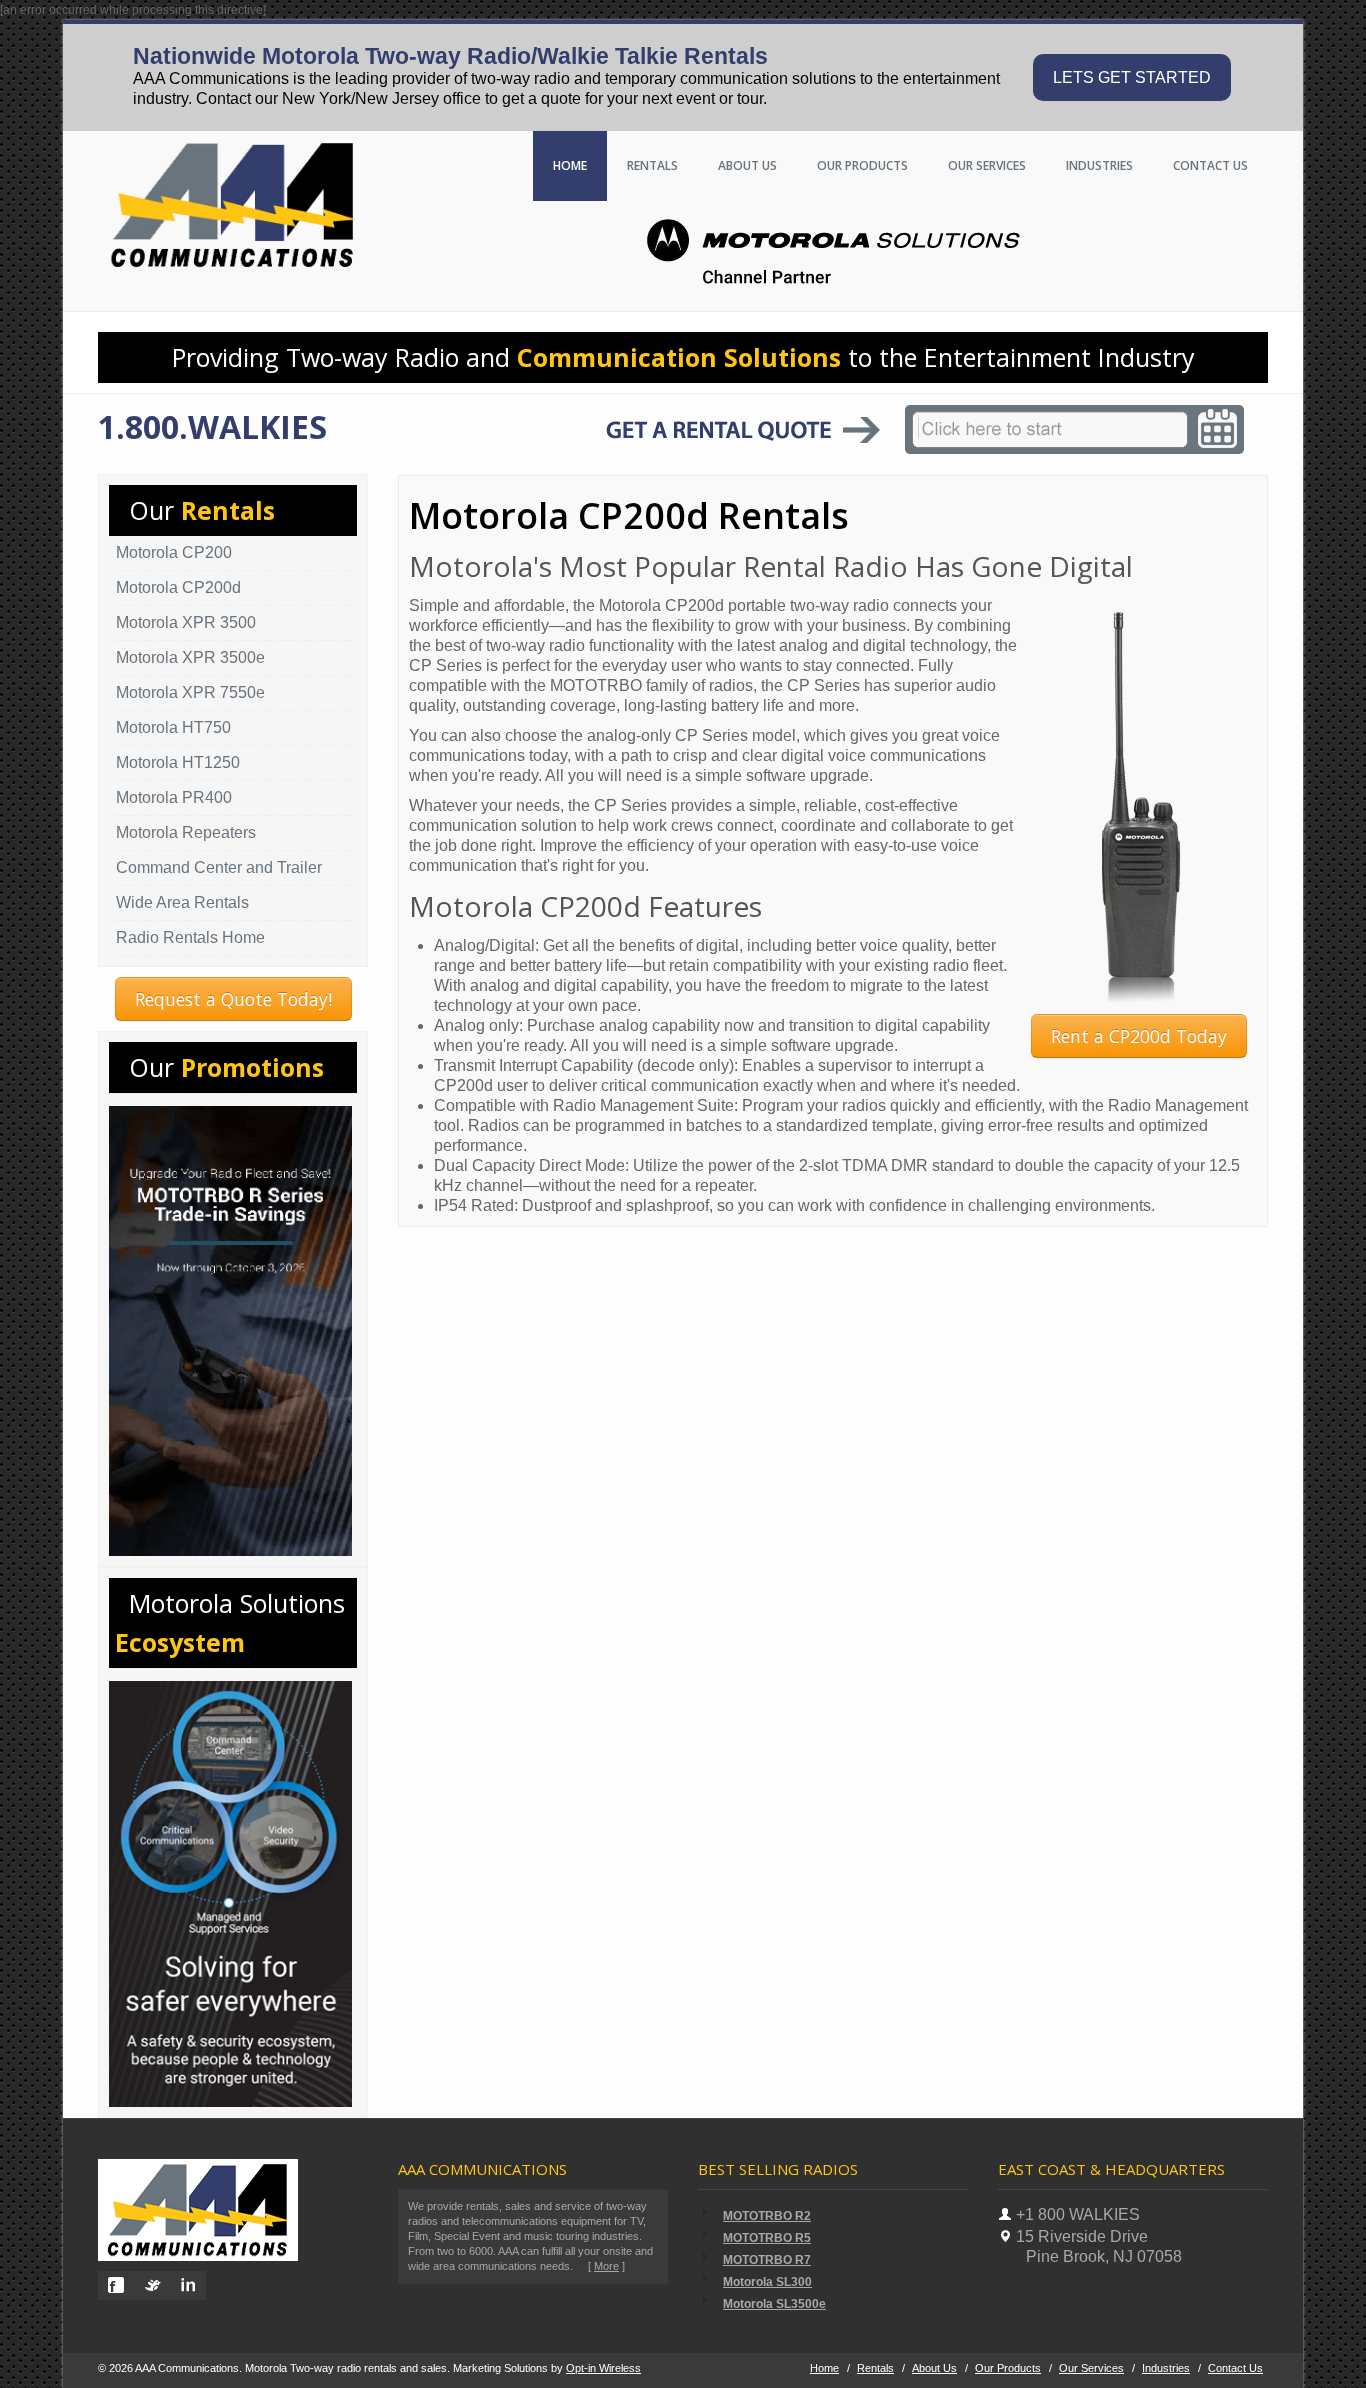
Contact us (1210, 165)
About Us (747, 165)
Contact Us (1235, 2368)
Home (570, 165)
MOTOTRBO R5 (767, 2238)
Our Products (862, 165)
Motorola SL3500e (774, 2304)
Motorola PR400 (174, 797)
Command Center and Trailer (219, 867)
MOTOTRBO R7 (767, 2260)
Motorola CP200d (178, 587)
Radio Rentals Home (190, 937)
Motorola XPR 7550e (190, 692)
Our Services (987, 165)
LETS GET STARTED (1132, 77)
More (606, 2266)
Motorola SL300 (767, 2282)
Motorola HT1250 (178, 762)
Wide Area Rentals (182, 902)
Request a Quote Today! (233, 999)
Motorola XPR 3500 (186, 622)
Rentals (652, 165)
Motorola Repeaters (186, 832)
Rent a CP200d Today (1139, 1036)
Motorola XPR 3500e (190, 657)
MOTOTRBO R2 (767, 2216)
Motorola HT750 (173, 727)
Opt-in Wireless (603, 2368)
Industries (1099, 165)
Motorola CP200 (174, 552)
